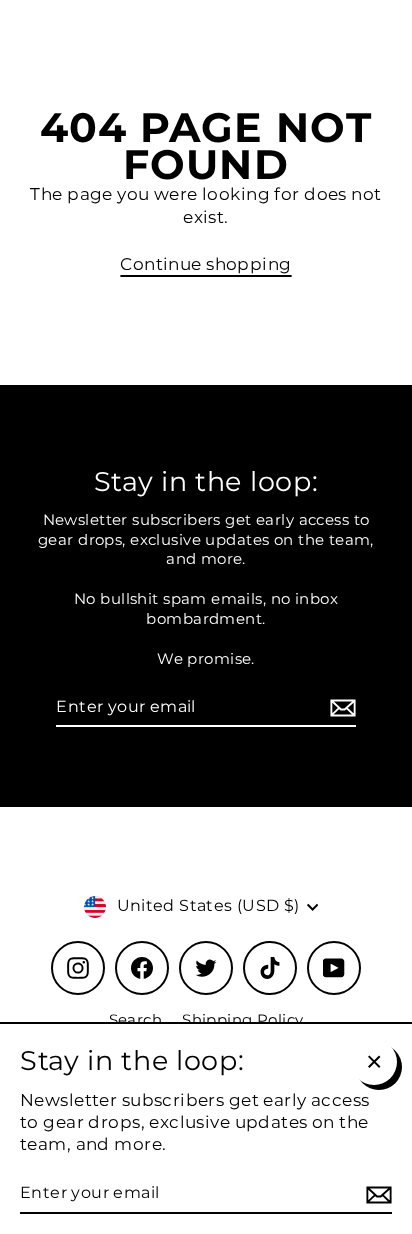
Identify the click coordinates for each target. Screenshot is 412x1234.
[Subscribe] (340, 708)
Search (136, 1019)
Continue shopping (205, 264)
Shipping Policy (242, 1019)
